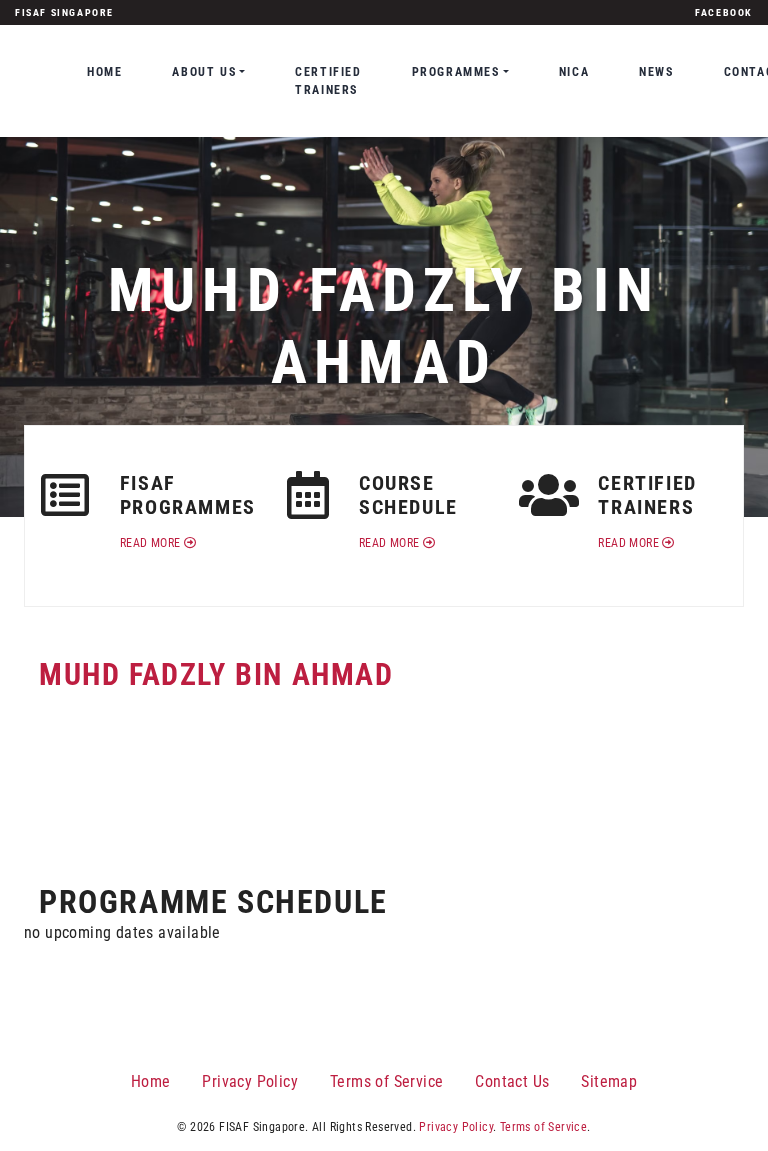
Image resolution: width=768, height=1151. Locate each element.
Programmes (456, 72)
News (656, 72)
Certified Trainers (328, 81)
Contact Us (512, 1081)
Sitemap (609, 1081)
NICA (574, 72)
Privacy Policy (250, 1081)
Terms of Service (386, 1081)
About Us (204, 72)
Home (104, 72)
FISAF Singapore (64, 12)
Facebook (724, 12)
